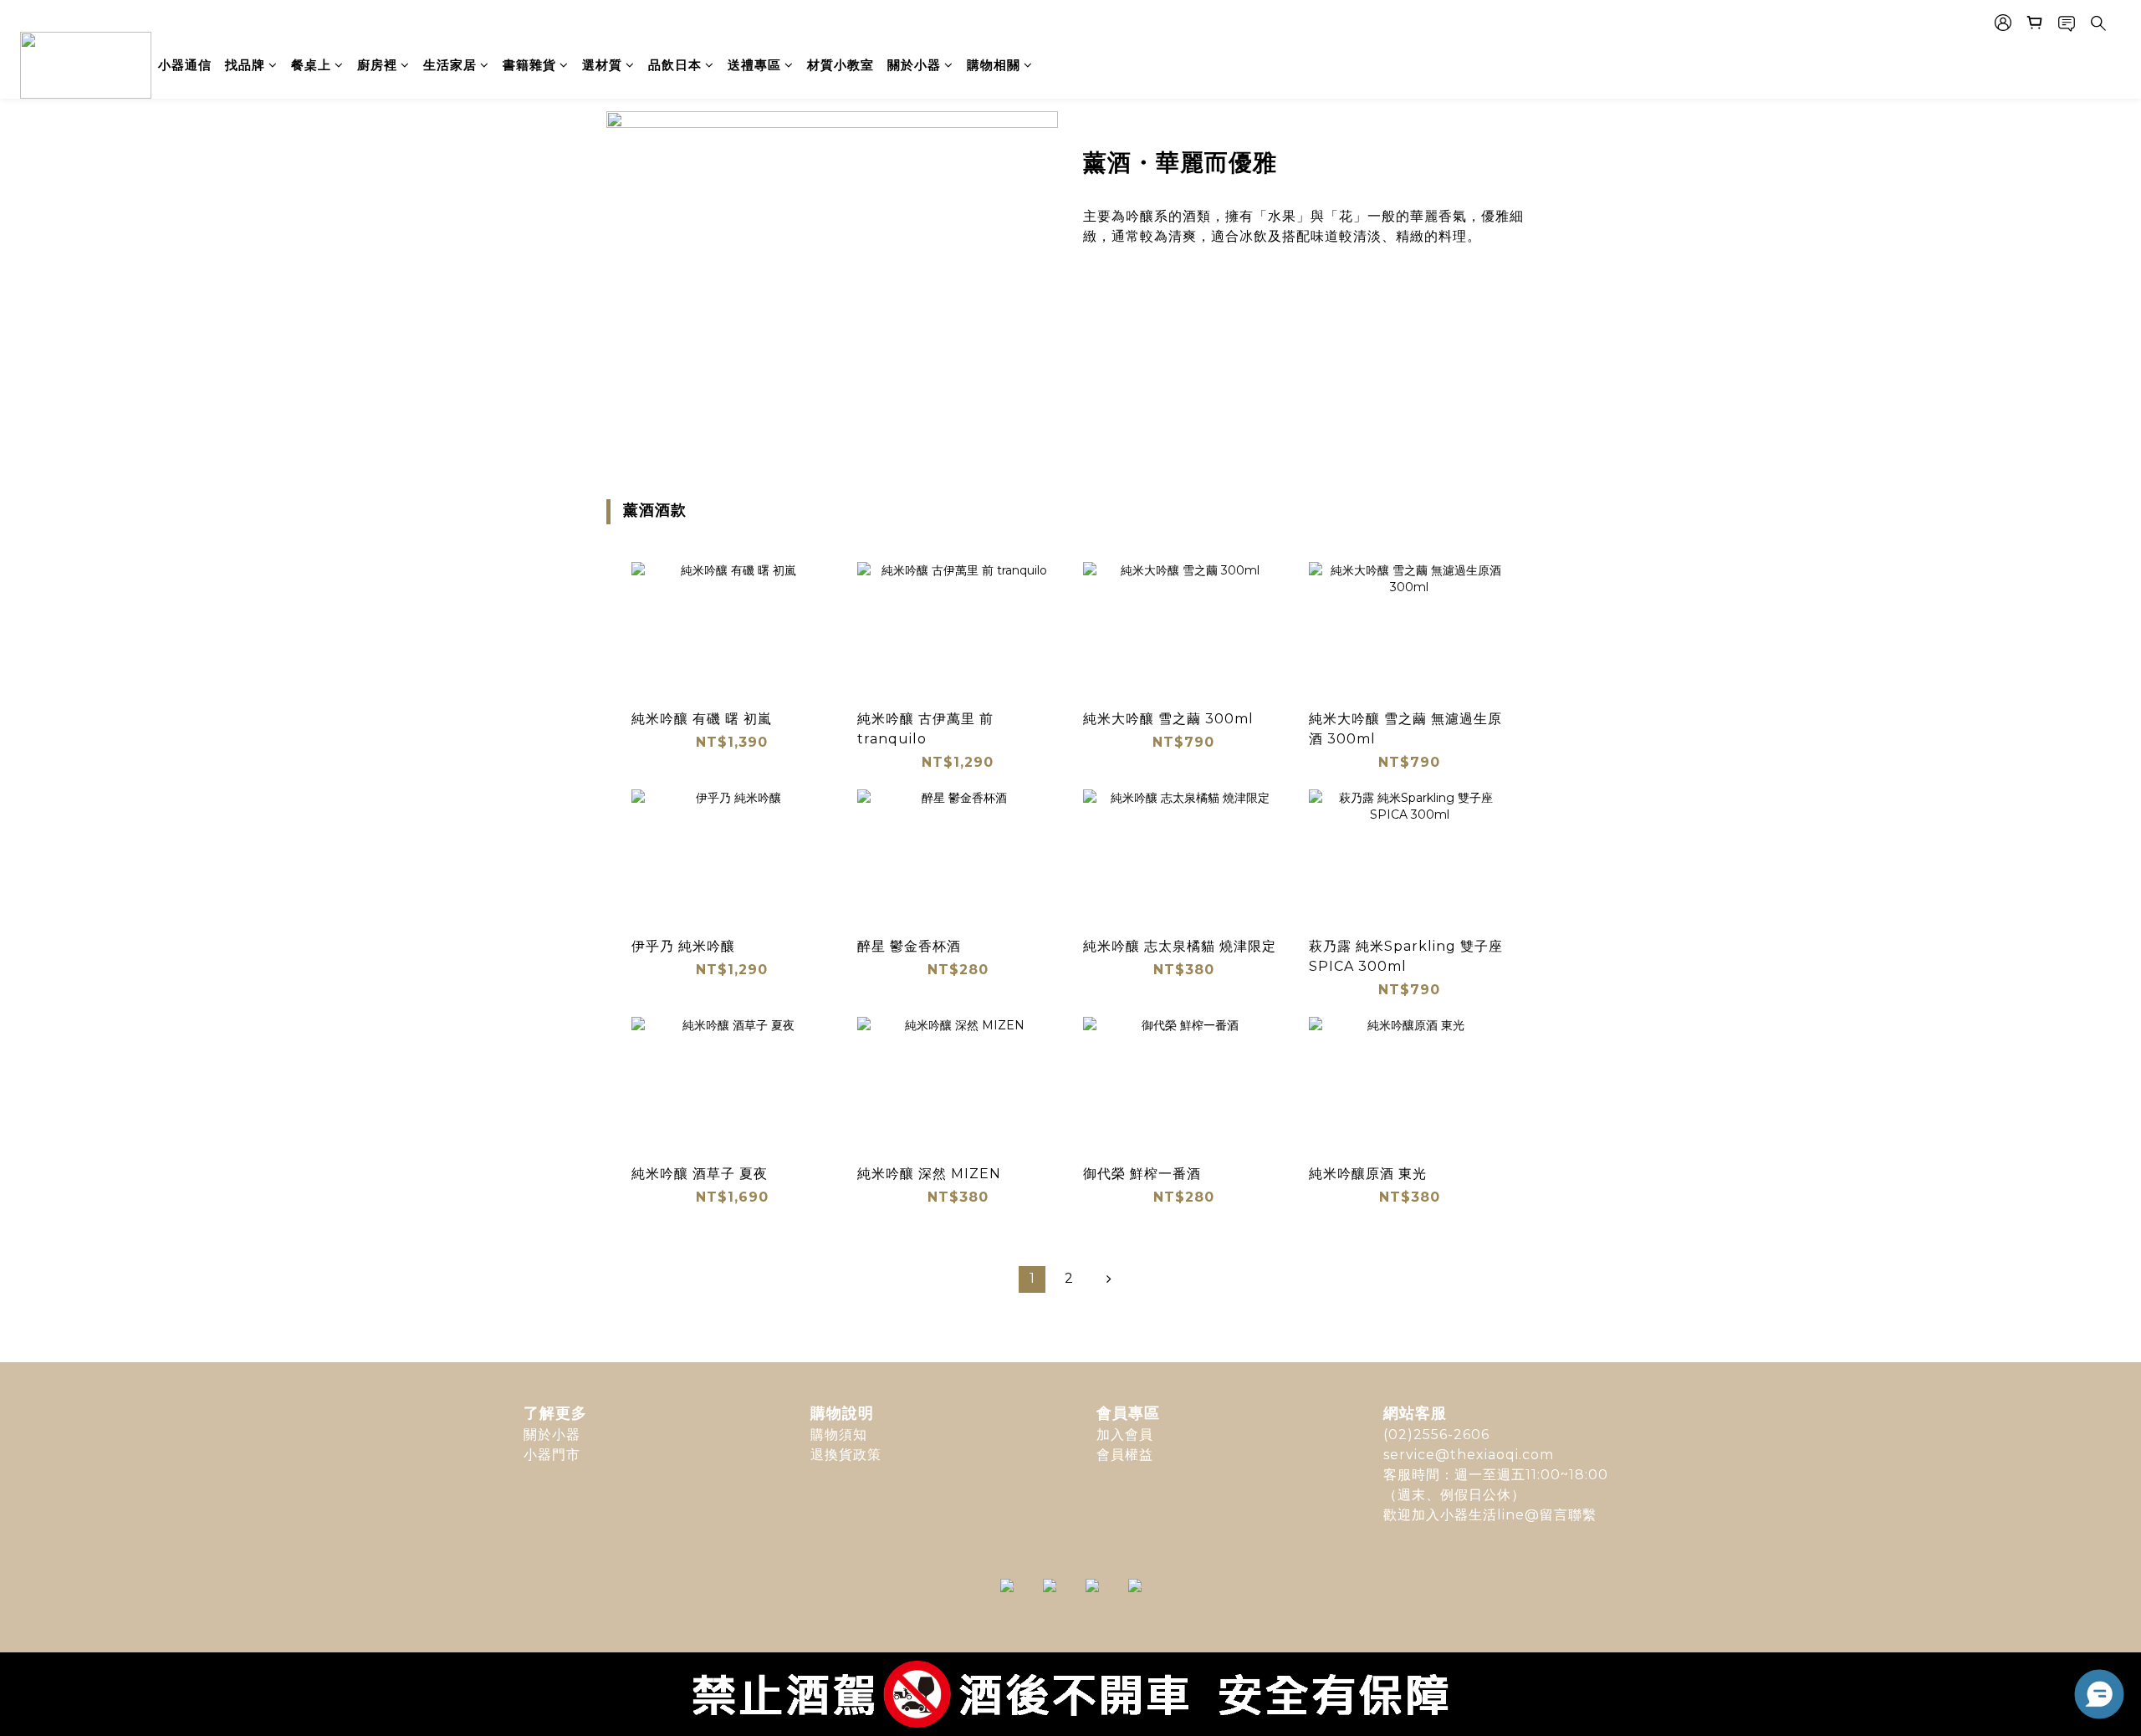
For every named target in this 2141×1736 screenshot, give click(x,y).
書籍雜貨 (529, 65)
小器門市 (552, 1455)
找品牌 (245, 65)
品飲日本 (675, 65)
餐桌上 (311, 65)
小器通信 (185, 65)
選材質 (602, 65)
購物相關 (994, 65)
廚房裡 (377, 65)
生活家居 (450, 65)
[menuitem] (1032, 1279)
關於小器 (914, 65)
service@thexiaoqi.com (1469, 1455)
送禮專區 (754, 65)
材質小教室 (841, 65)
